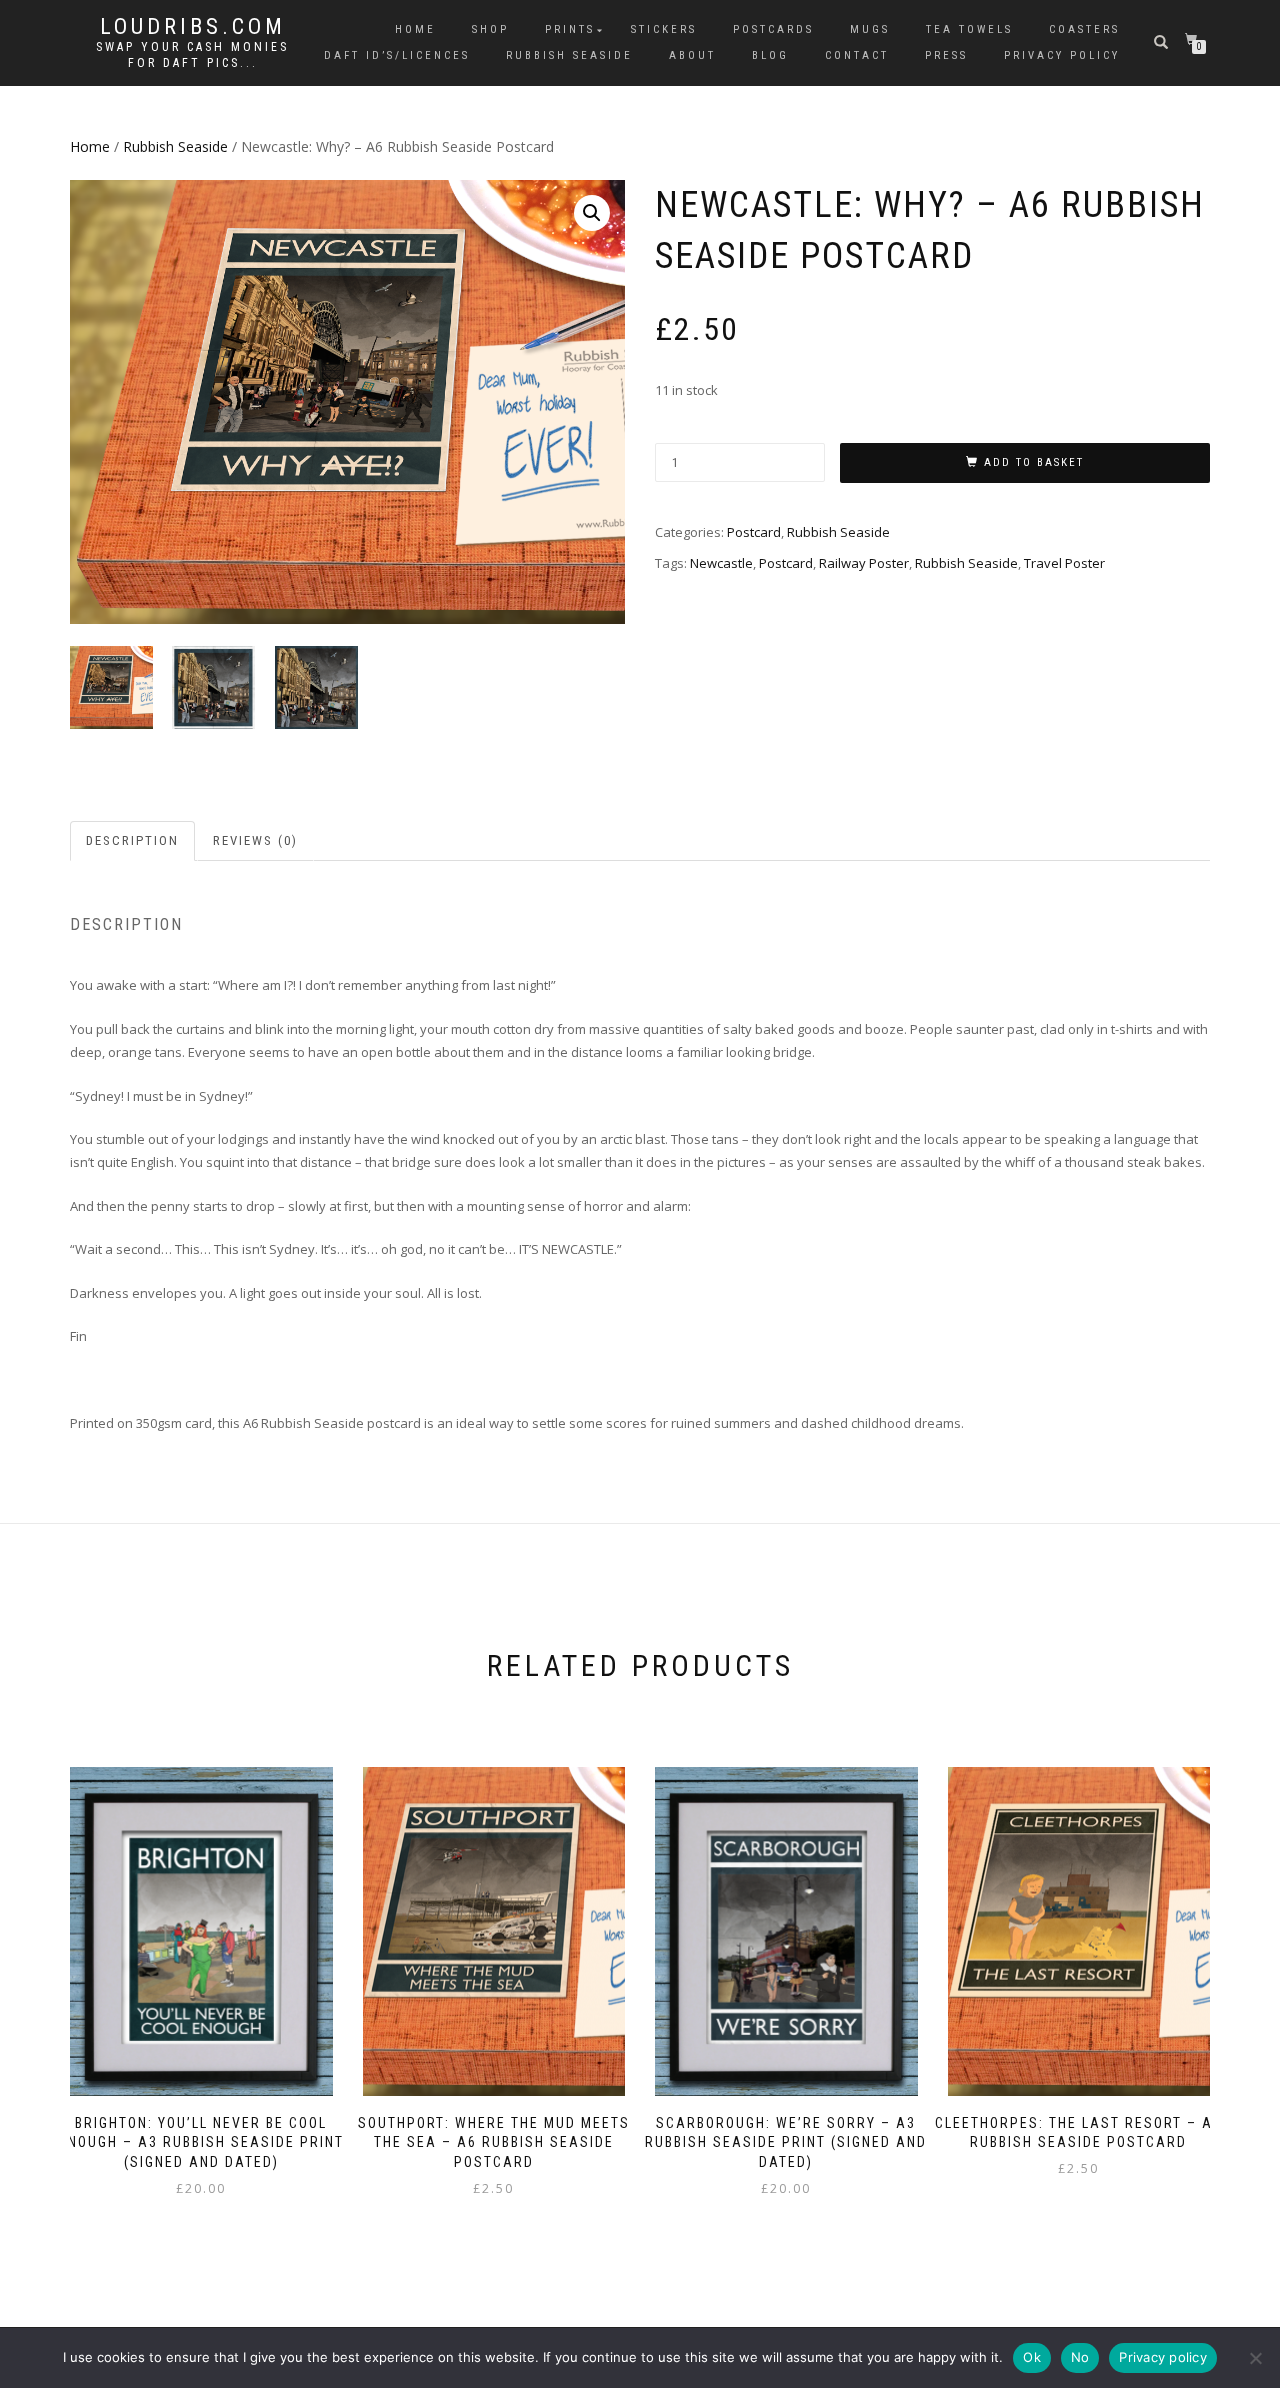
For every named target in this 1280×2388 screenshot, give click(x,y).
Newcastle (721, 563)
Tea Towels (969, 29)
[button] (592, 213)
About (692, 55)
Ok (1032, 2357)
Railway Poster (864, 563)
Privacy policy (1163, 2357)
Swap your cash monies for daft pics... (192, 55)
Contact (857, 55)
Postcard (754, 532)
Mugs (870, 29)
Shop (490, 29)
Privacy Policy (1062, 55)
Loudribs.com (193, 27)
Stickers (664, 29)
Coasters (1084, 29)
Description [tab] (132, 840)
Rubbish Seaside (569, 55)
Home (415, 29)
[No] (1255, 2358)
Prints (570, 29)
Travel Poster (1064, 563)
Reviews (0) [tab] (255, 840)
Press (946, 55)
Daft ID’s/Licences (397, 55)
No (1080, 2357)
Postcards (773, 29)
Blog (770, 55)
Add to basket (1034, 462)
